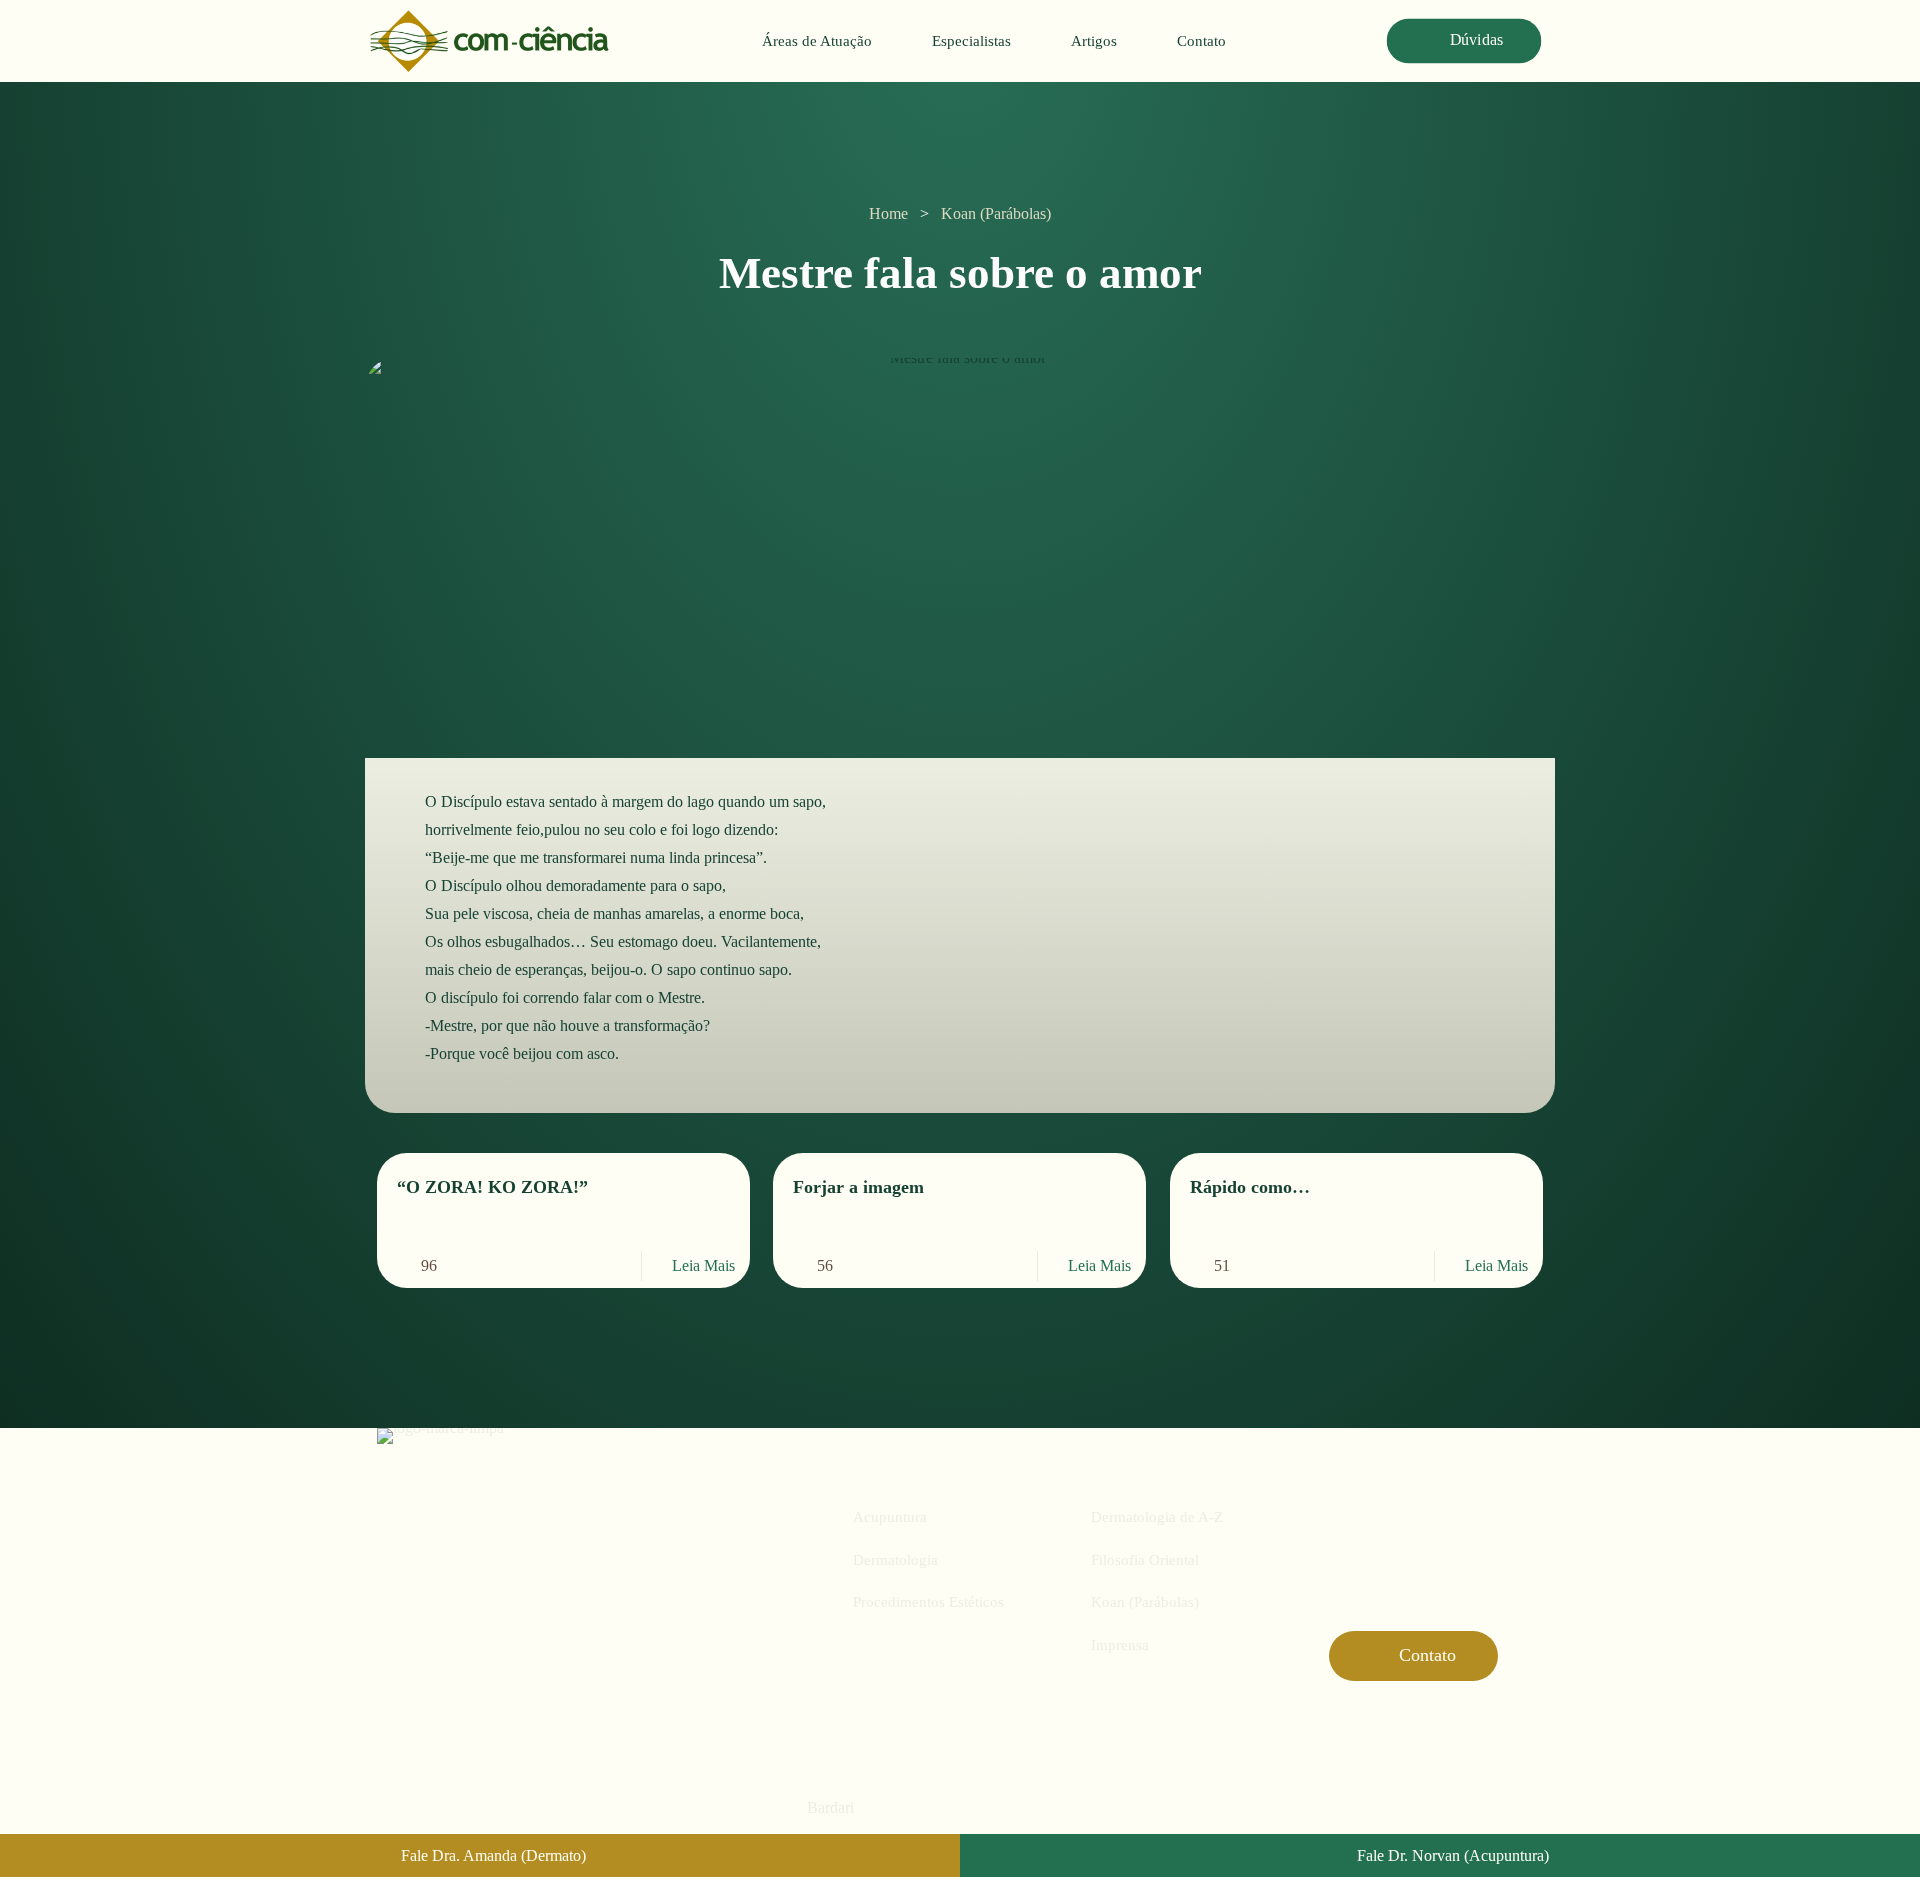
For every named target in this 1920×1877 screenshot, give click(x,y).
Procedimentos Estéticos (928, 1602)
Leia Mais (703, 1265)
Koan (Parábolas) (996, 213)
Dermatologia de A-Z (1157, 1517)
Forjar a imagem (858, 1187)
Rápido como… (1250, 1187)
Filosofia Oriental (1145, 1560)
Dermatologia (895, 1560)
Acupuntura (890, 1517)
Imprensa (1120, 1645)
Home (888, 213)
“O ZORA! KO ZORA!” (492, 1187)
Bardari (830, 1807)
